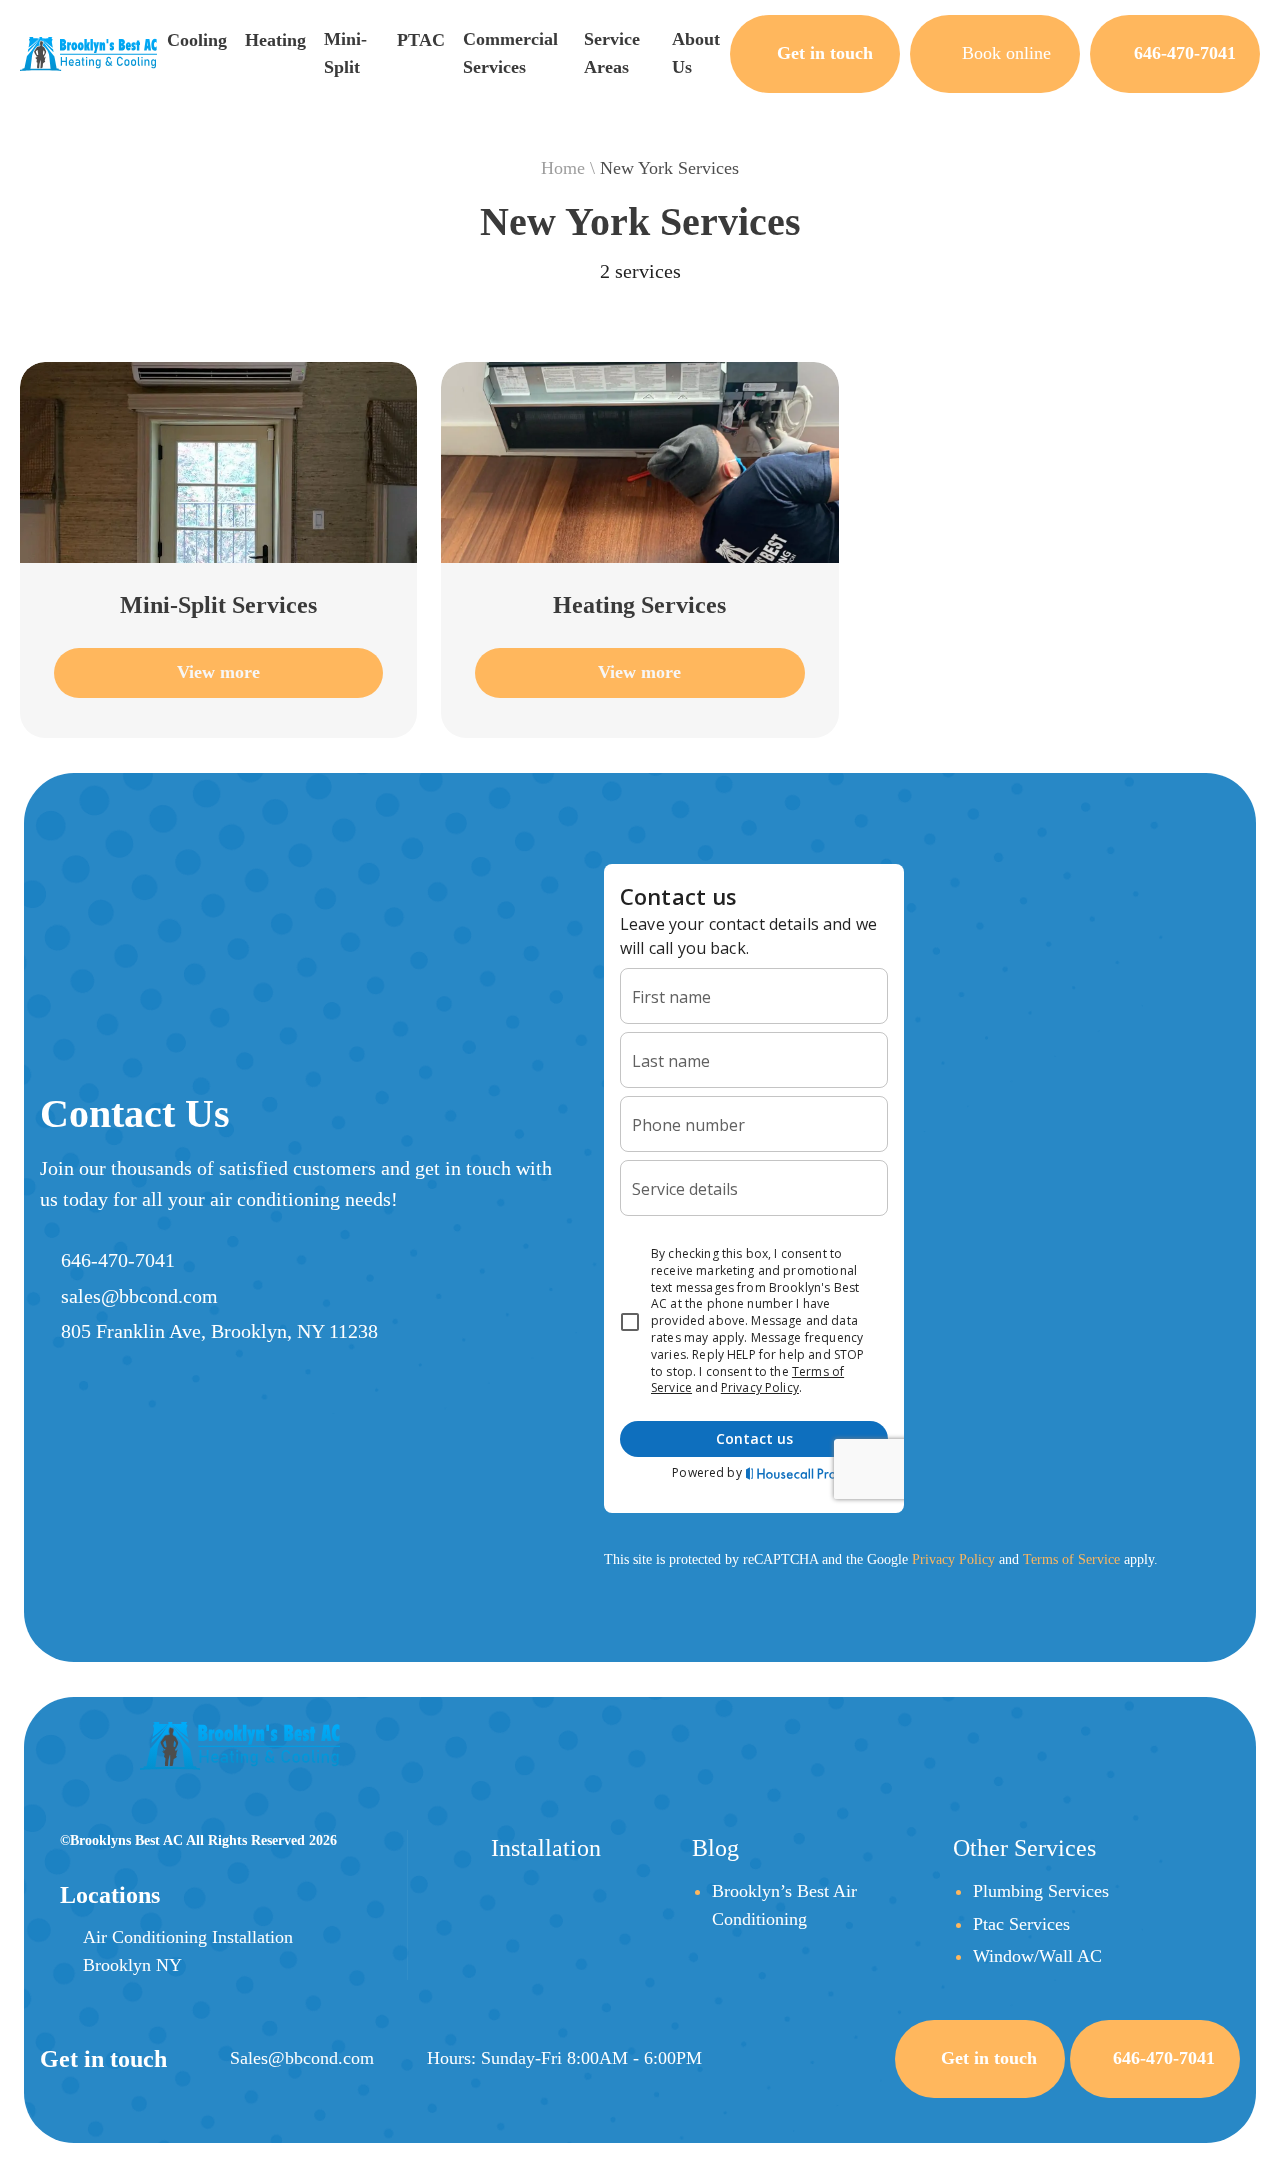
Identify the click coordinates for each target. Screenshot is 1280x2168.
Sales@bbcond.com (302, 2058)
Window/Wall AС (1037, 1956)
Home (563, 168)
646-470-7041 (118, 1260)
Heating (275, 40)
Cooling (197, 40)
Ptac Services (1021, 1924)
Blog (715, 1848)
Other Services (1024, 1848)
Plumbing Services (1041, 1891)
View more (218, 672)
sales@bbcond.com (139, 1296)
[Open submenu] (177, 65)
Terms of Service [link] (1071, 1559)
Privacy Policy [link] (953, 1559)
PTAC (421, 40)
